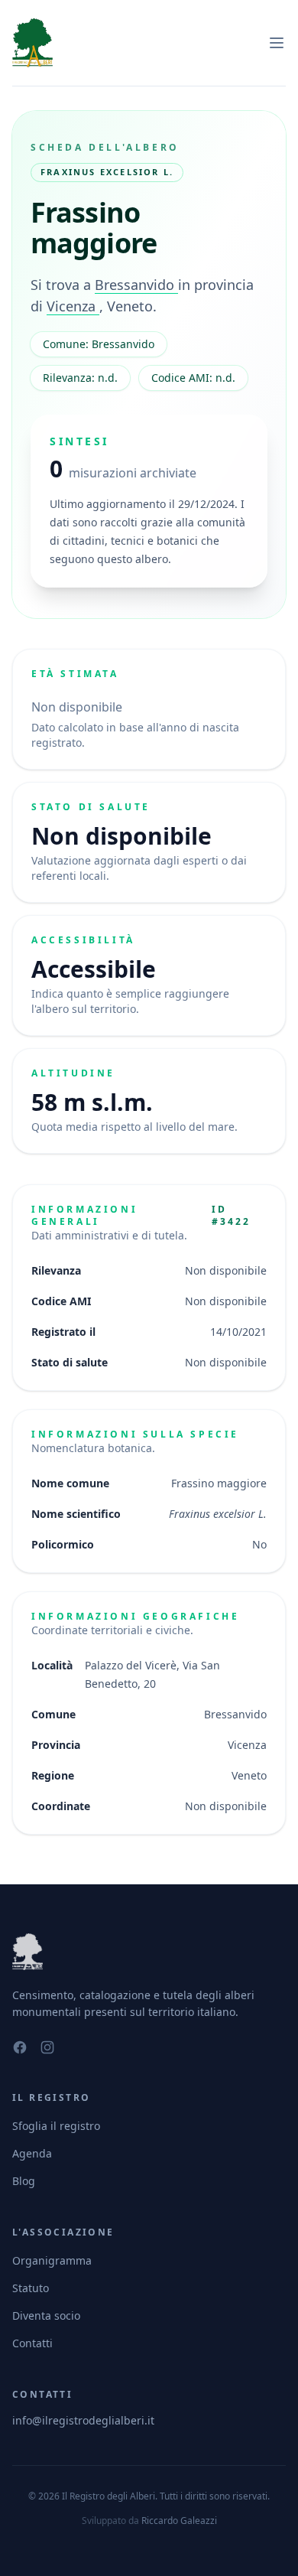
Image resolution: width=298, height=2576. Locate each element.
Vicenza (73, 306)
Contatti (32, 2343)
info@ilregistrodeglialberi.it (83, 2420)
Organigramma (52, 2260)
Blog (24, 2181)
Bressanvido (136, 285)
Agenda (32, 2153)
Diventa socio (46, 2315)
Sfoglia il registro (56, 2126)
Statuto (31, 2288)
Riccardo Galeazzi (179, 2521)
